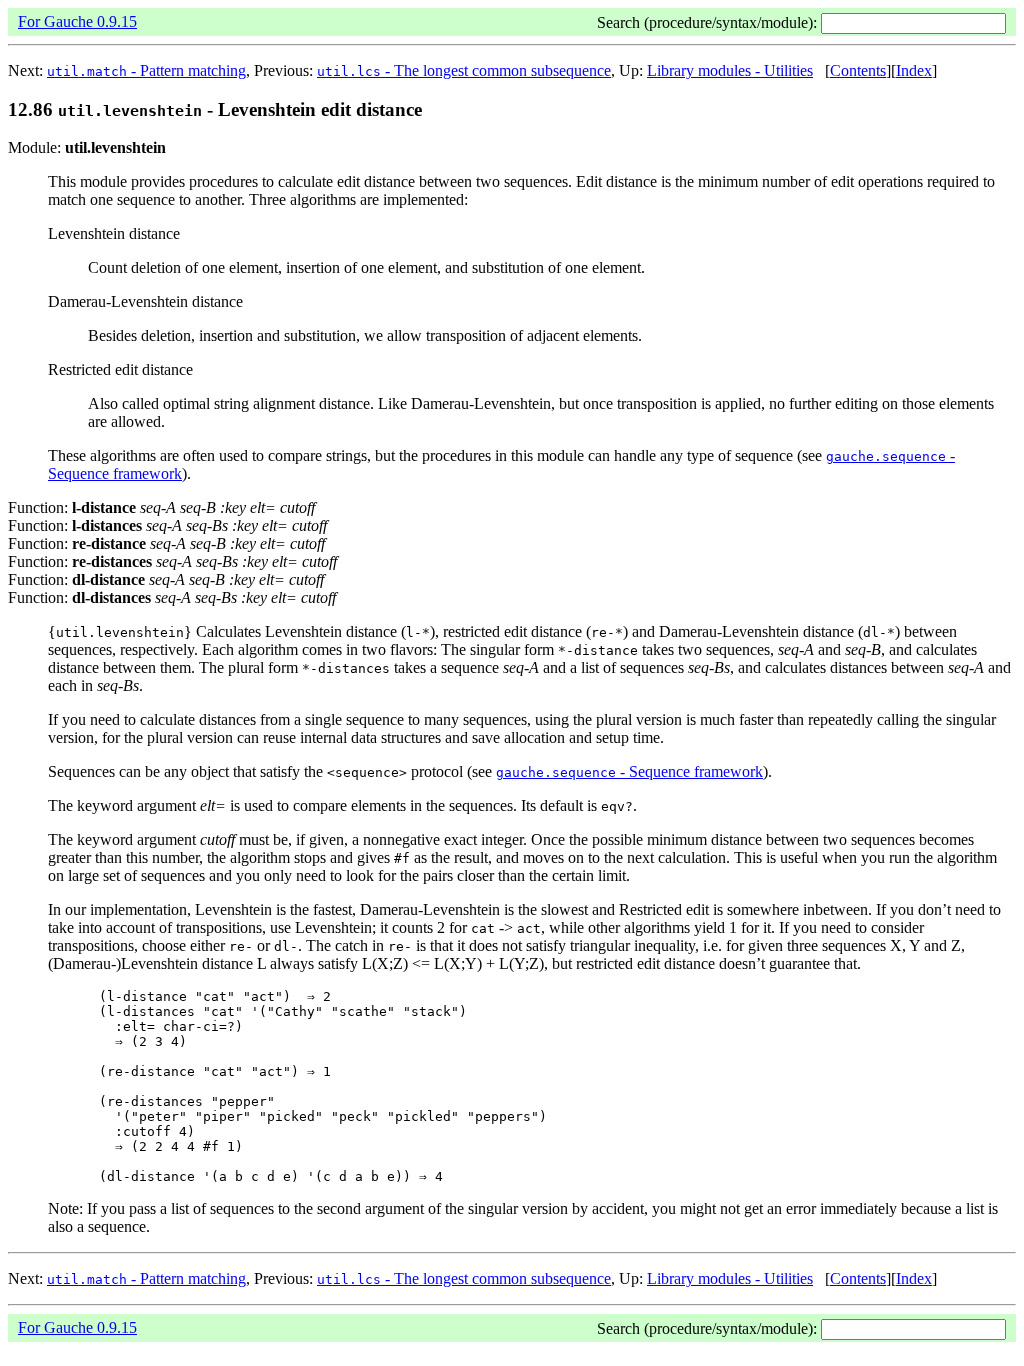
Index (914, 70)
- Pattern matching (146, 70)
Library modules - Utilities (730, 70)
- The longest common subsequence (464, 70)
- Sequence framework (629, 771)
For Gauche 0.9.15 (77, 21)
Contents (858, 70)
